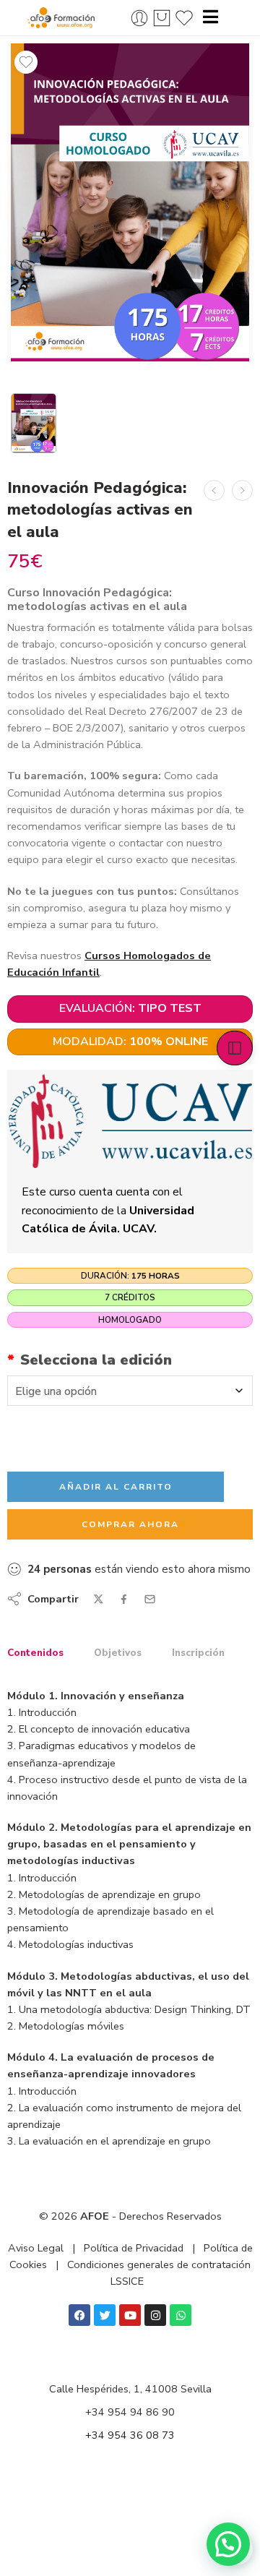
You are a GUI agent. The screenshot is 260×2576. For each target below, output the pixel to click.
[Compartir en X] (99, 1599)
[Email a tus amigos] (150, 1599)
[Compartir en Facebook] (124, 1599)
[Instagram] (155, 2315)
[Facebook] (79, 2315)
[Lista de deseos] (26, 62)
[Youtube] (130, 2315)
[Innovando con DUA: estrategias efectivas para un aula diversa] (242, 490)
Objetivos (118, 1653)
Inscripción (198, 1653)
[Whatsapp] (181, 2315)
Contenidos (35, 1653)
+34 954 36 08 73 (130, 2435)
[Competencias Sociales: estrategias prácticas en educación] (214, 490)
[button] (228, 2544)
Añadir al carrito (116, 1487)
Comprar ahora (130, 1524)
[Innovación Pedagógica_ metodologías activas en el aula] (130, 202)
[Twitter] (105, 2315)
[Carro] (162, 18)
